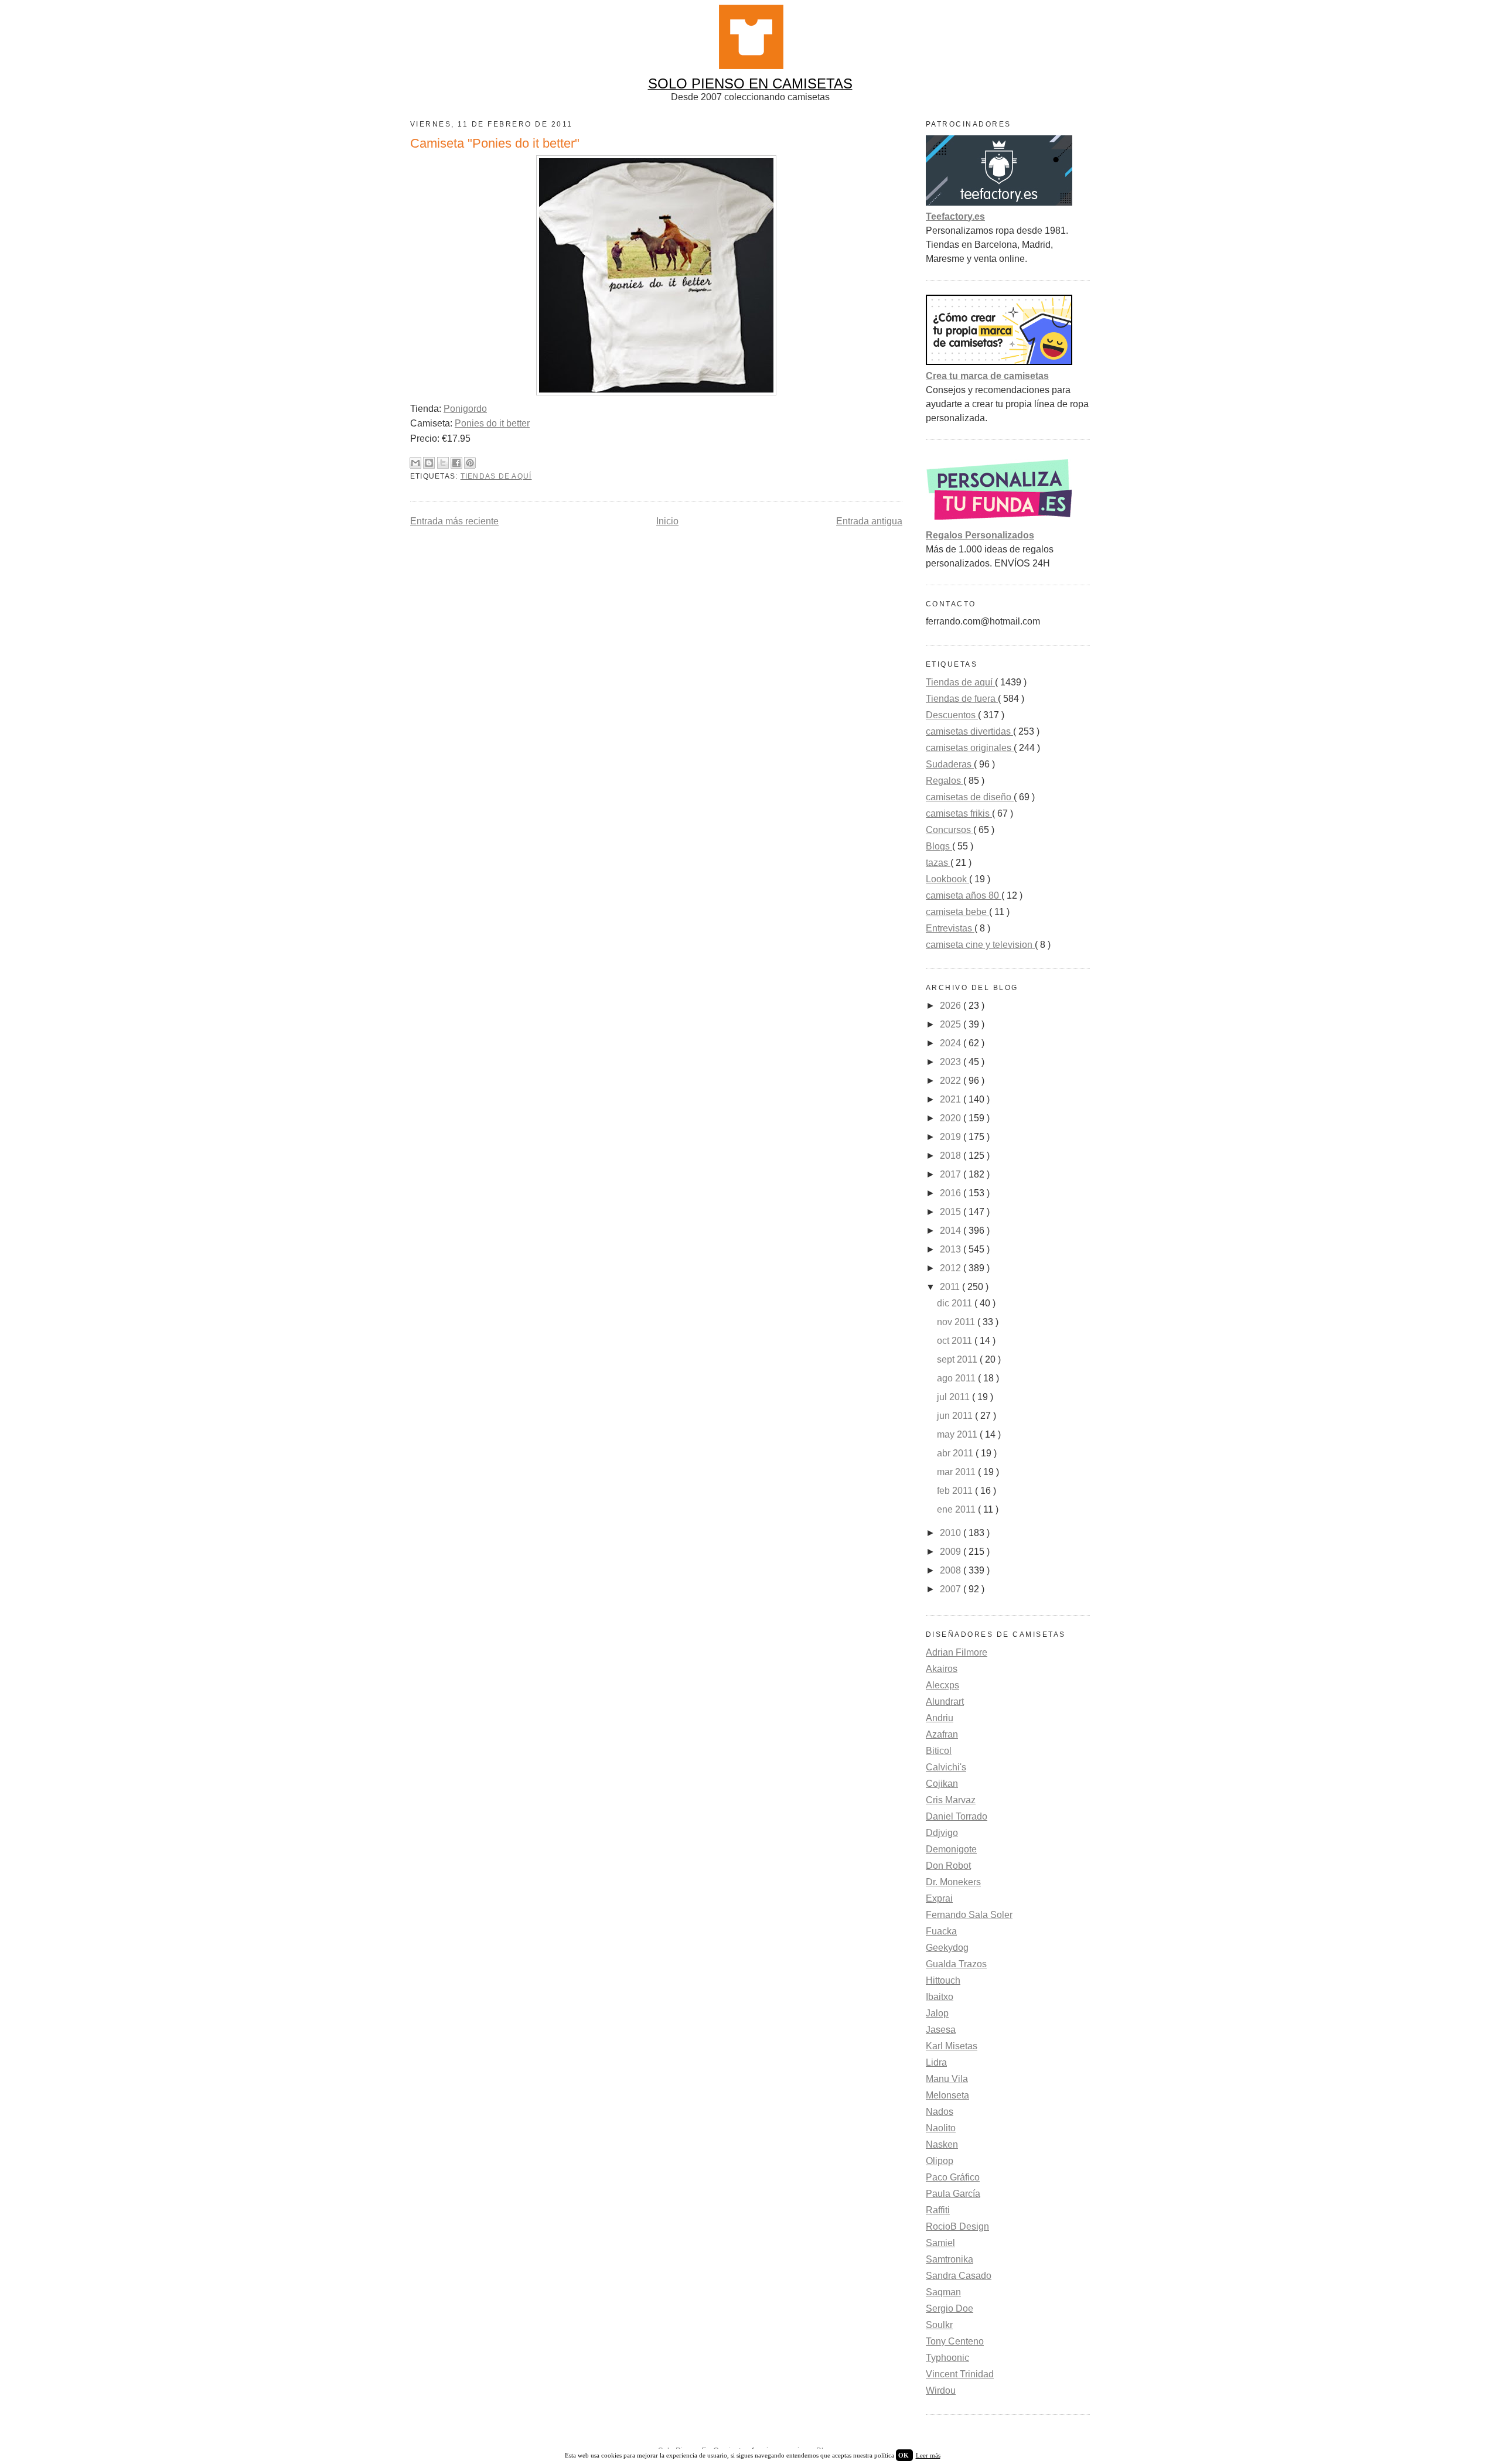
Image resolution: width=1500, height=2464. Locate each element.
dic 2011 (956, 1303)
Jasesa (941, 2030)
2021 (952, 1099)
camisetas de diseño (970, 797)
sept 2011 (958, 1359)
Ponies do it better (492, 423)
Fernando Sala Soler (969, 1915)
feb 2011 (956, 1491)
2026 (952, 1006)
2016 (952, 1193)
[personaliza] (999, 521)
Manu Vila (947, 2079)
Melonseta (947, 2095)
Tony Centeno (955, 2341)
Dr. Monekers (953, 1882)
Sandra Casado (959, 2276)
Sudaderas (950, 764)
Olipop (940, 2161)
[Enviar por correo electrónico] (415, 463)
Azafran (942, 1734)
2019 (952, 1137)
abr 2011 (956, 1453)
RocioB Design (957, 2226)
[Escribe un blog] (429, 463)
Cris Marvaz (951, 1800)
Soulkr (939, 2325)
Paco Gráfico (953, 2177)
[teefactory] (999, 202)
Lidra (936, 2062)
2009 (952, 1552)
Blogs (939, 846)
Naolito (941, 2128)
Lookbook (947, 879)
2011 (951, 1287)
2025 (952, 1024)
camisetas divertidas (969, 731)
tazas (938, 863)
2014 (952, 1231)
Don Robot (948, 1866)
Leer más (928, 2455)
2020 (952, 1118)
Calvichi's (946, 1767)
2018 (952, 1156)
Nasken (942, 2144)
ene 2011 (957, 1509)
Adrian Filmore (957, 1652)
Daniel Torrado (957, 1816)
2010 (952, 1533)
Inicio (667, 521)
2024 (952, 1043)
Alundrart (945, 1702)
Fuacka (941, 1931)
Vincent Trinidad (960, 2374)
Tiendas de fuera (962, 699)
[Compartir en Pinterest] (470, 463)
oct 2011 (956, 1341)
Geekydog (947, 1948)
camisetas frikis (959, 813)
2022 (952, 1081)
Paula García (953, 2194)
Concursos (950, 830)
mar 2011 (957, 1472)
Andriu (940, 1718)
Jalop (937, 2013)
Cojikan (942, 1784)
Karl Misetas (952, 2046)
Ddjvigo (942, 1833)
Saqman (943, 2292)
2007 (952, 1589)
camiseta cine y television (980, 945)
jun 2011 (956, 1416)
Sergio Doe (950, 2308)
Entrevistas (950, 928)
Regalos (945, 781)
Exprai (939, 1898)
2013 (952, 1249)
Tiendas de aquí (496, 476)
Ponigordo (465, 409)
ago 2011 (957, 1378)
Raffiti (938, 2210)
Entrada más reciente (454, 521)
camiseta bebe (957, 912)
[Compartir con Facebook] (456, 463)
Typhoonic (947, 2358)
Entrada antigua (869, 521)
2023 (952, 1062)
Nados (940, 2112)
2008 (952, 1570)
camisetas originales (970, 748)
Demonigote (951, 1849)
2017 (952, 1174)
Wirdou (941, 2390)
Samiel (940, 2243)
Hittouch (943, 1980)
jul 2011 (954, 1397)
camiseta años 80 (964, 895)
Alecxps (942, 1685)
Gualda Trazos (956, 1964)
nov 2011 (957, 1322)
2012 (952, 1268)
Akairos (942, 1669)
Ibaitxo (940, 1997)
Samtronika (950, 2259)
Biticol (939, 1751)
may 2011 (958, 1434)
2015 (952, 1212)
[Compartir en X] (443, 463)
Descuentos (952, 715)
